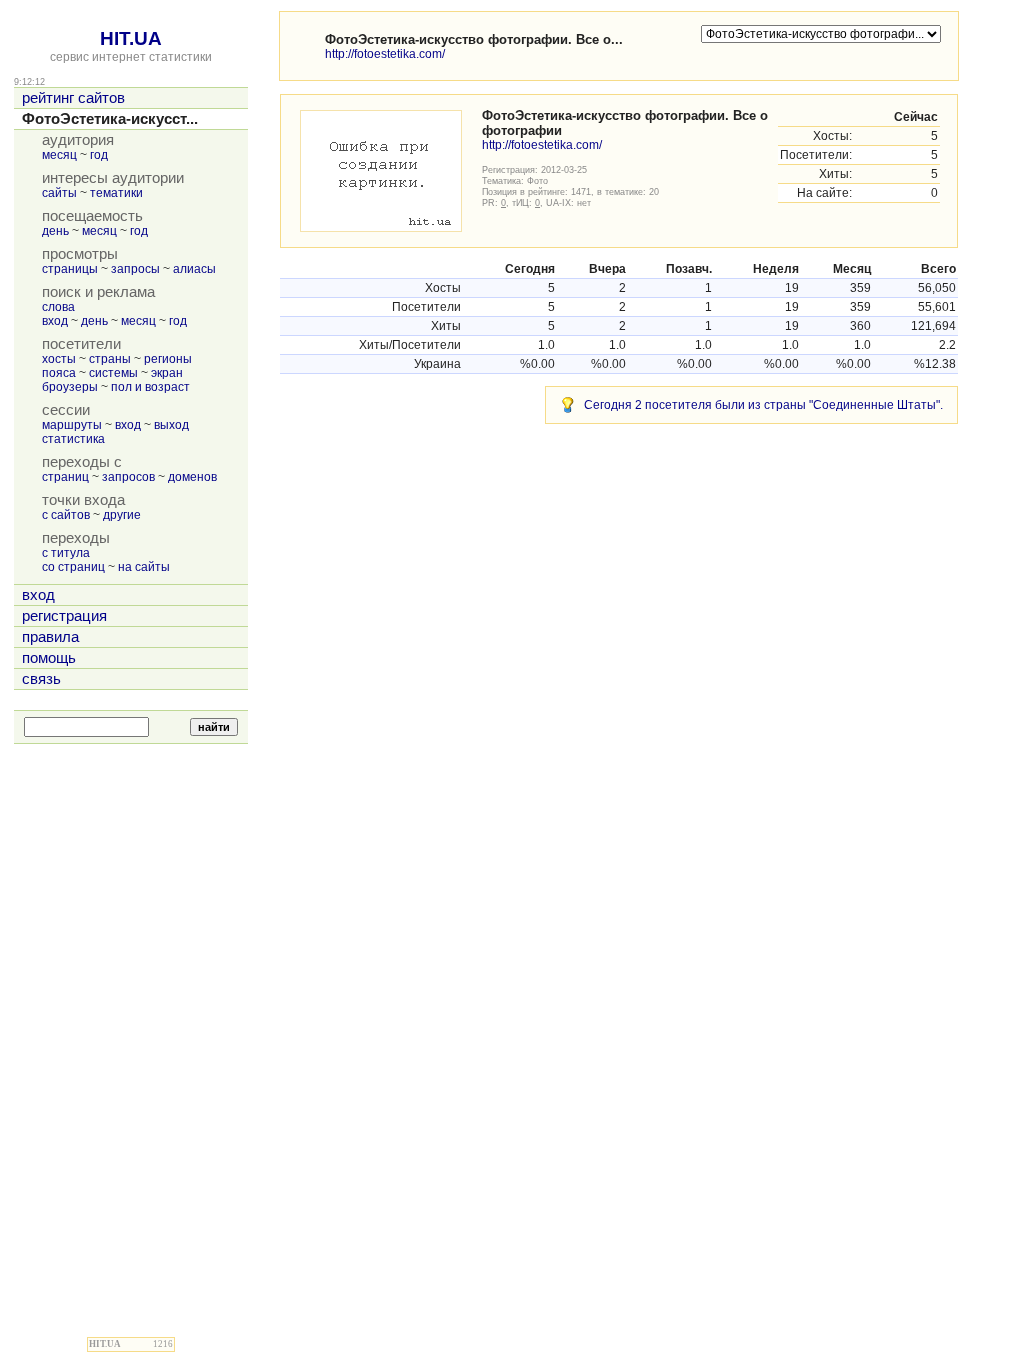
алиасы (194, 269)
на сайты (144, 567)
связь (41, 679)
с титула (66, 553)
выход (171, 425)
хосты (59, 359)
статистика (73, 439)
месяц (59, 155)
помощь (49, 658)
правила (50, 637)
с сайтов (66, 515)
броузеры (70, 387)
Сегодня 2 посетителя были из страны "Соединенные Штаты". (763, 405)
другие (122, 515)
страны (110, 359)
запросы (135, 269)
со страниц (73, 567)
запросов (128, 477)
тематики (116, 193)
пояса (59, 373)
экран (167, 373)
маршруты (72, 425)
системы (113, 373)
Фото (537, 180)
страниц (65, 477)
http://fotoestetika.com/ (385, 54)
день (55, 231)
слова (58, 307)
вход (55, 321)
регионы (168, 359)
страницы (70, 269)
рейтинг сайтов (73, 98)
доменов (192, 477)
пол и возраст (150, 387)
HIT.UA (131, 38)
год (99, 155)
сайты (59, 193)
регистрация (64, 616)
